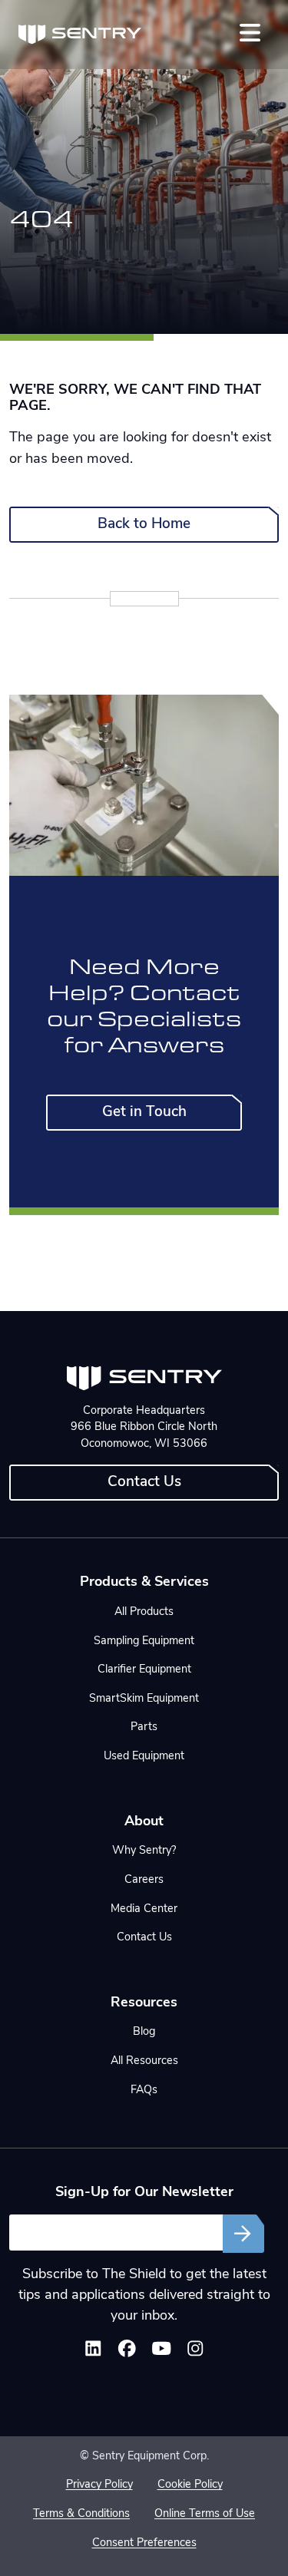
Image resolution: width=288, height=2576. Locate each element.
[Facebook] (127, 2352)
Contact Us (144, 1483)
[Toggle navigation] (250, 33)
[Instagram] (195, 2352)
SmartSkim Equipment (144, 1699)
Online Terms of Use (205, 2514)
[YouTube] (162, 2352)
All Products (144, 1612)
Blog (144, 2032)
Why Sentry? (144, 1851)
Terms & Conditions (81, 2514)
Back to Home (144, 525)
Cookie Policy (190, 2485)
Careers (144, 1880)
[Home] (80, 35)
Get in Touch (144, 1113)
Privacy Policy (99, 2485)
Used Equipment (144, 1757)
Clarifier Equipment (144, 1670)
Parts (144, 1727)
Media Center (144, 1909)
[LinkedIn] (93, 2352)
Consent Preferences (144, 2543)
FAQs (144, 2091)
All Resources (144, 2061)
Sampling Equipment (144, 1641)
